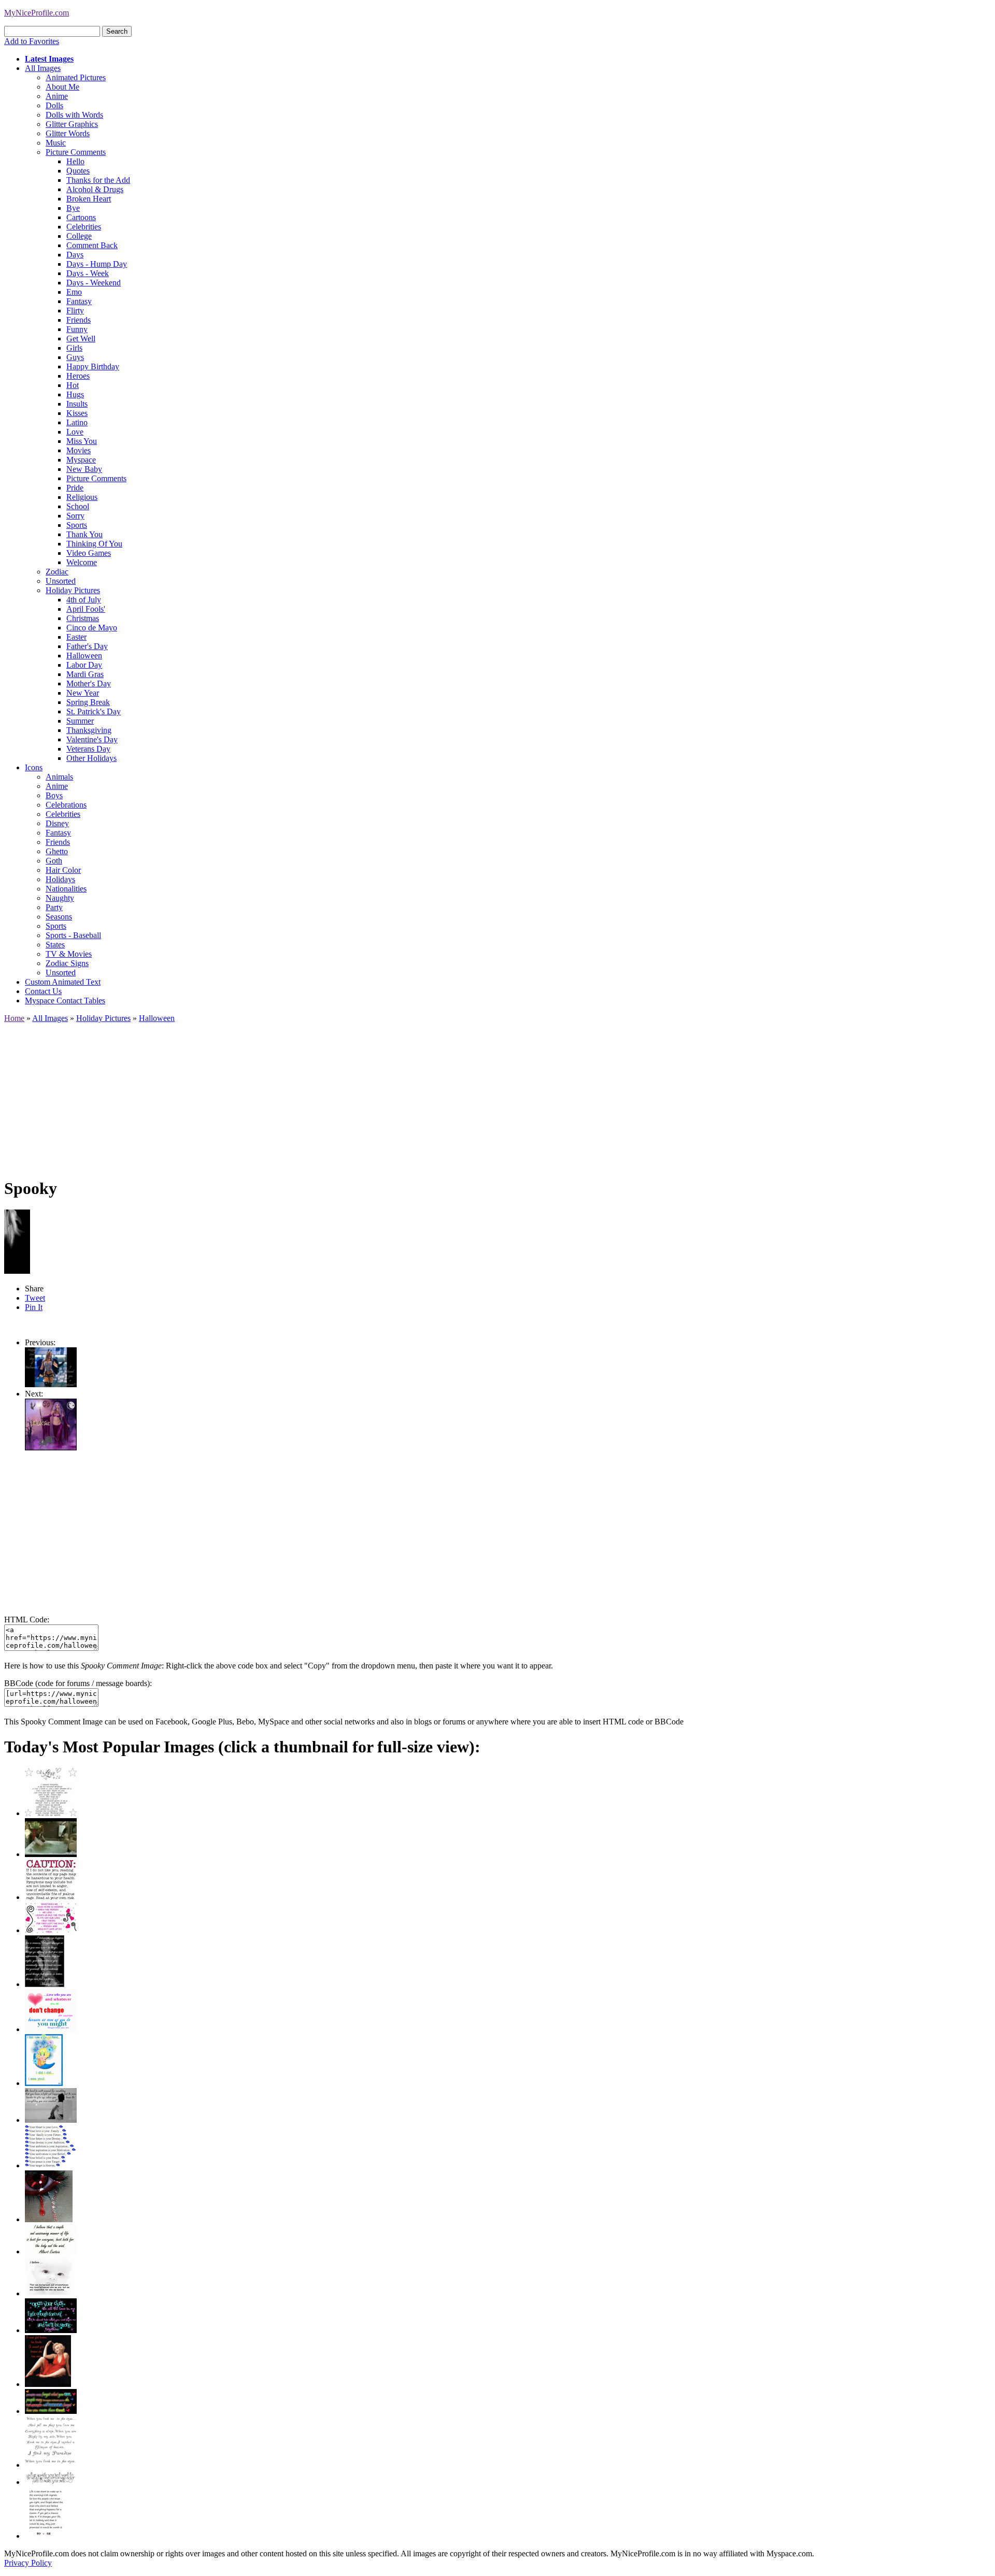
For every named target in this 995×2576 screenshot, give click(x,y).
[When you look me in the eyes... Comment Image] (51, 2465)
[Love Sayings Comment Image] (51, 1813)
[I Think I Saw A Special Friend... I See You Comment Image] (44, 2083)
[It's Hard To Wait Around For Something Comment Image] (51, 2120)
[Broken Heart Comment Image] (49, 2219)
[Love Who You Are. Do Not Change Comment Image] (51, 2029)
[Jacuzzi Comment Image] (51, 1854)
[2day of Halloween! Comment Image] (51, 1384)
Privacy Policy (28, 2563)
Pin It (34, 1307)
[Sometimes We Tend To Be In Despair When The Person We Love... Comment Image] (51, 1930)
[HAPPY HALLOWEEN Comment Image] (51, 1448)
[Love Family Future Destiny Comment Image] (51, 2165)
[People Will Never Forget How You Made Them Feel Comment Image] (51, 2411)
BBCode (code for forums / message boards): (78, 1683)
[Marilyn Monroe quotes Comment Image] (48, 2384)
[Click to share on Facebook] (17, 1242)
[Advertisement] (315, 1096)
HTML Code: (27, 1620)
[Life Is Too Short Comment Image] (45, 2536)
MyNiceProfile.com (37, 13)
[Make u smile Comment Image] (51, 2482)
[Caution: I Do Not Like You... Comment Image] (51, 1897)
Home (14, 1018)
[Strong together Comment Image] (51, 2330)
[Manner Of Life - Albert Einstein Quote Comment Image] (51, 2251)
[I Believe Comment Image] (51, 2293)
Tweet (35, 1298)
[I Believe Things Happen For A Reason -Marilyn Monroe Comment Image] (45, 1984)
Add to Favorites (32, 41)
